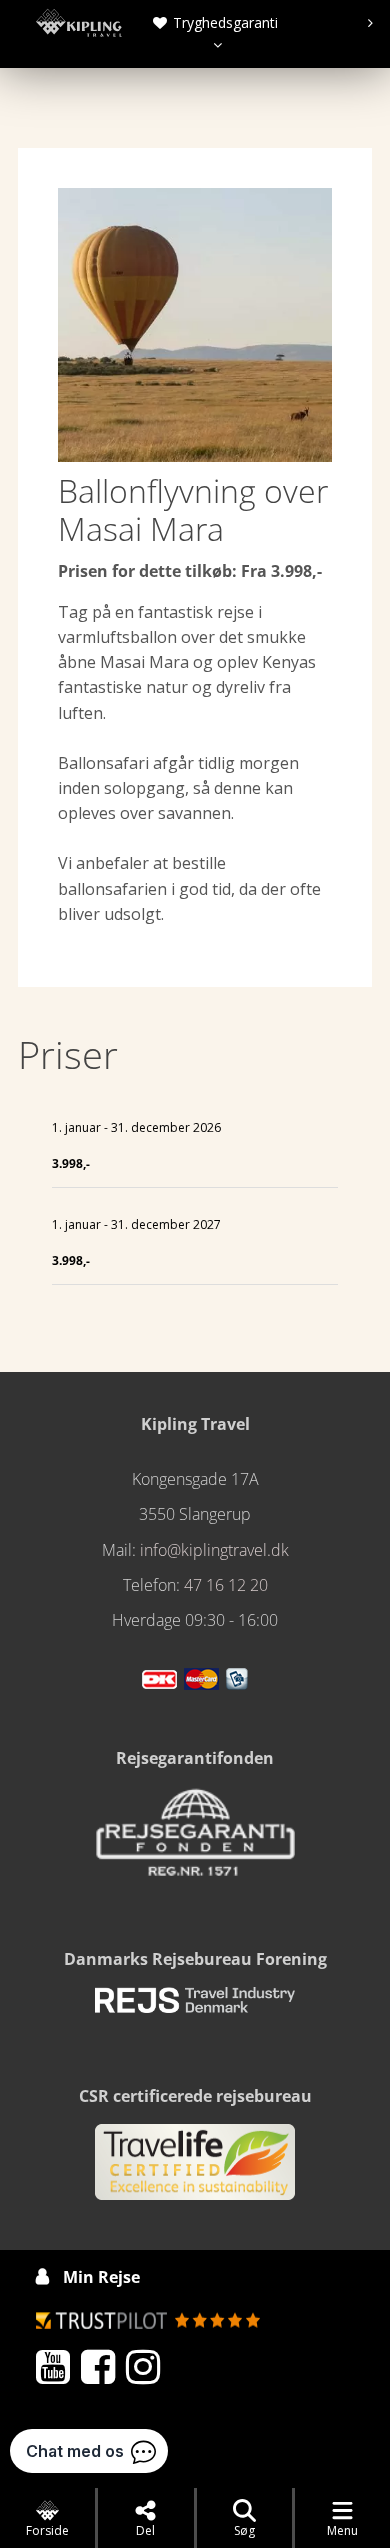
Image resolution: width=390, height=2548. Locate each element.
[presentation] (212, 23)
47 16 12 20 (226, 1585)
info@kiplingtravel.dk (214, 1550)
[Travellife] (195, 2171)
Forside (47, 2530)
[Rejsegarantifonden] (195, 1839)
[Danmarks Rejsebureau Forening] (195, 2009)
